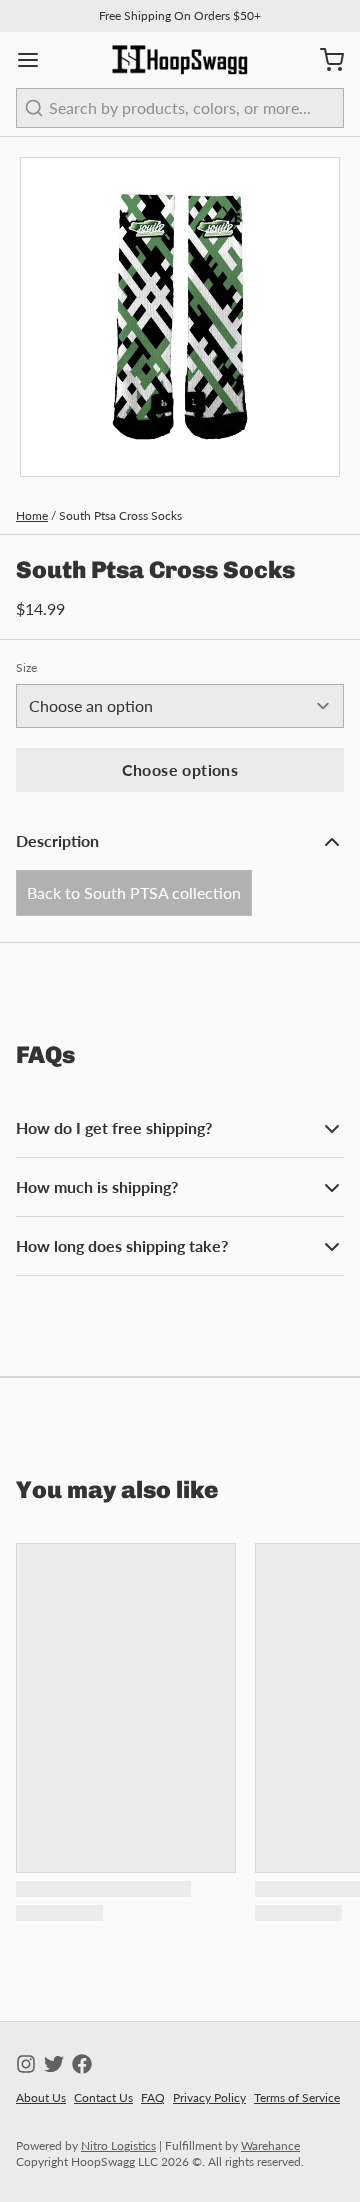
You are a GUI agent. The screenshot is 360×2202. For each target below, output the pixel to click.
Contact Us (103, 2097)
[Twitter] (54, 2064)
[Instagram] (26, 2064)
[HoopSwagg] (180, 60)
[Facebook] (82, 2064)
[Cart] (324, 60)
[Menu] (36, 60)
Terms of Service (297, 2097)
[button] (180, 770)
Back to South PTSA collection (134, 892)
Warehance (270, 2145)
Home (32, 515)
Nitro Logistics (118, 2145)
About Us (41, 2097)
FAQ (153, 2097)
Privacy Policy (209, 2097)
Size (26, 667)
